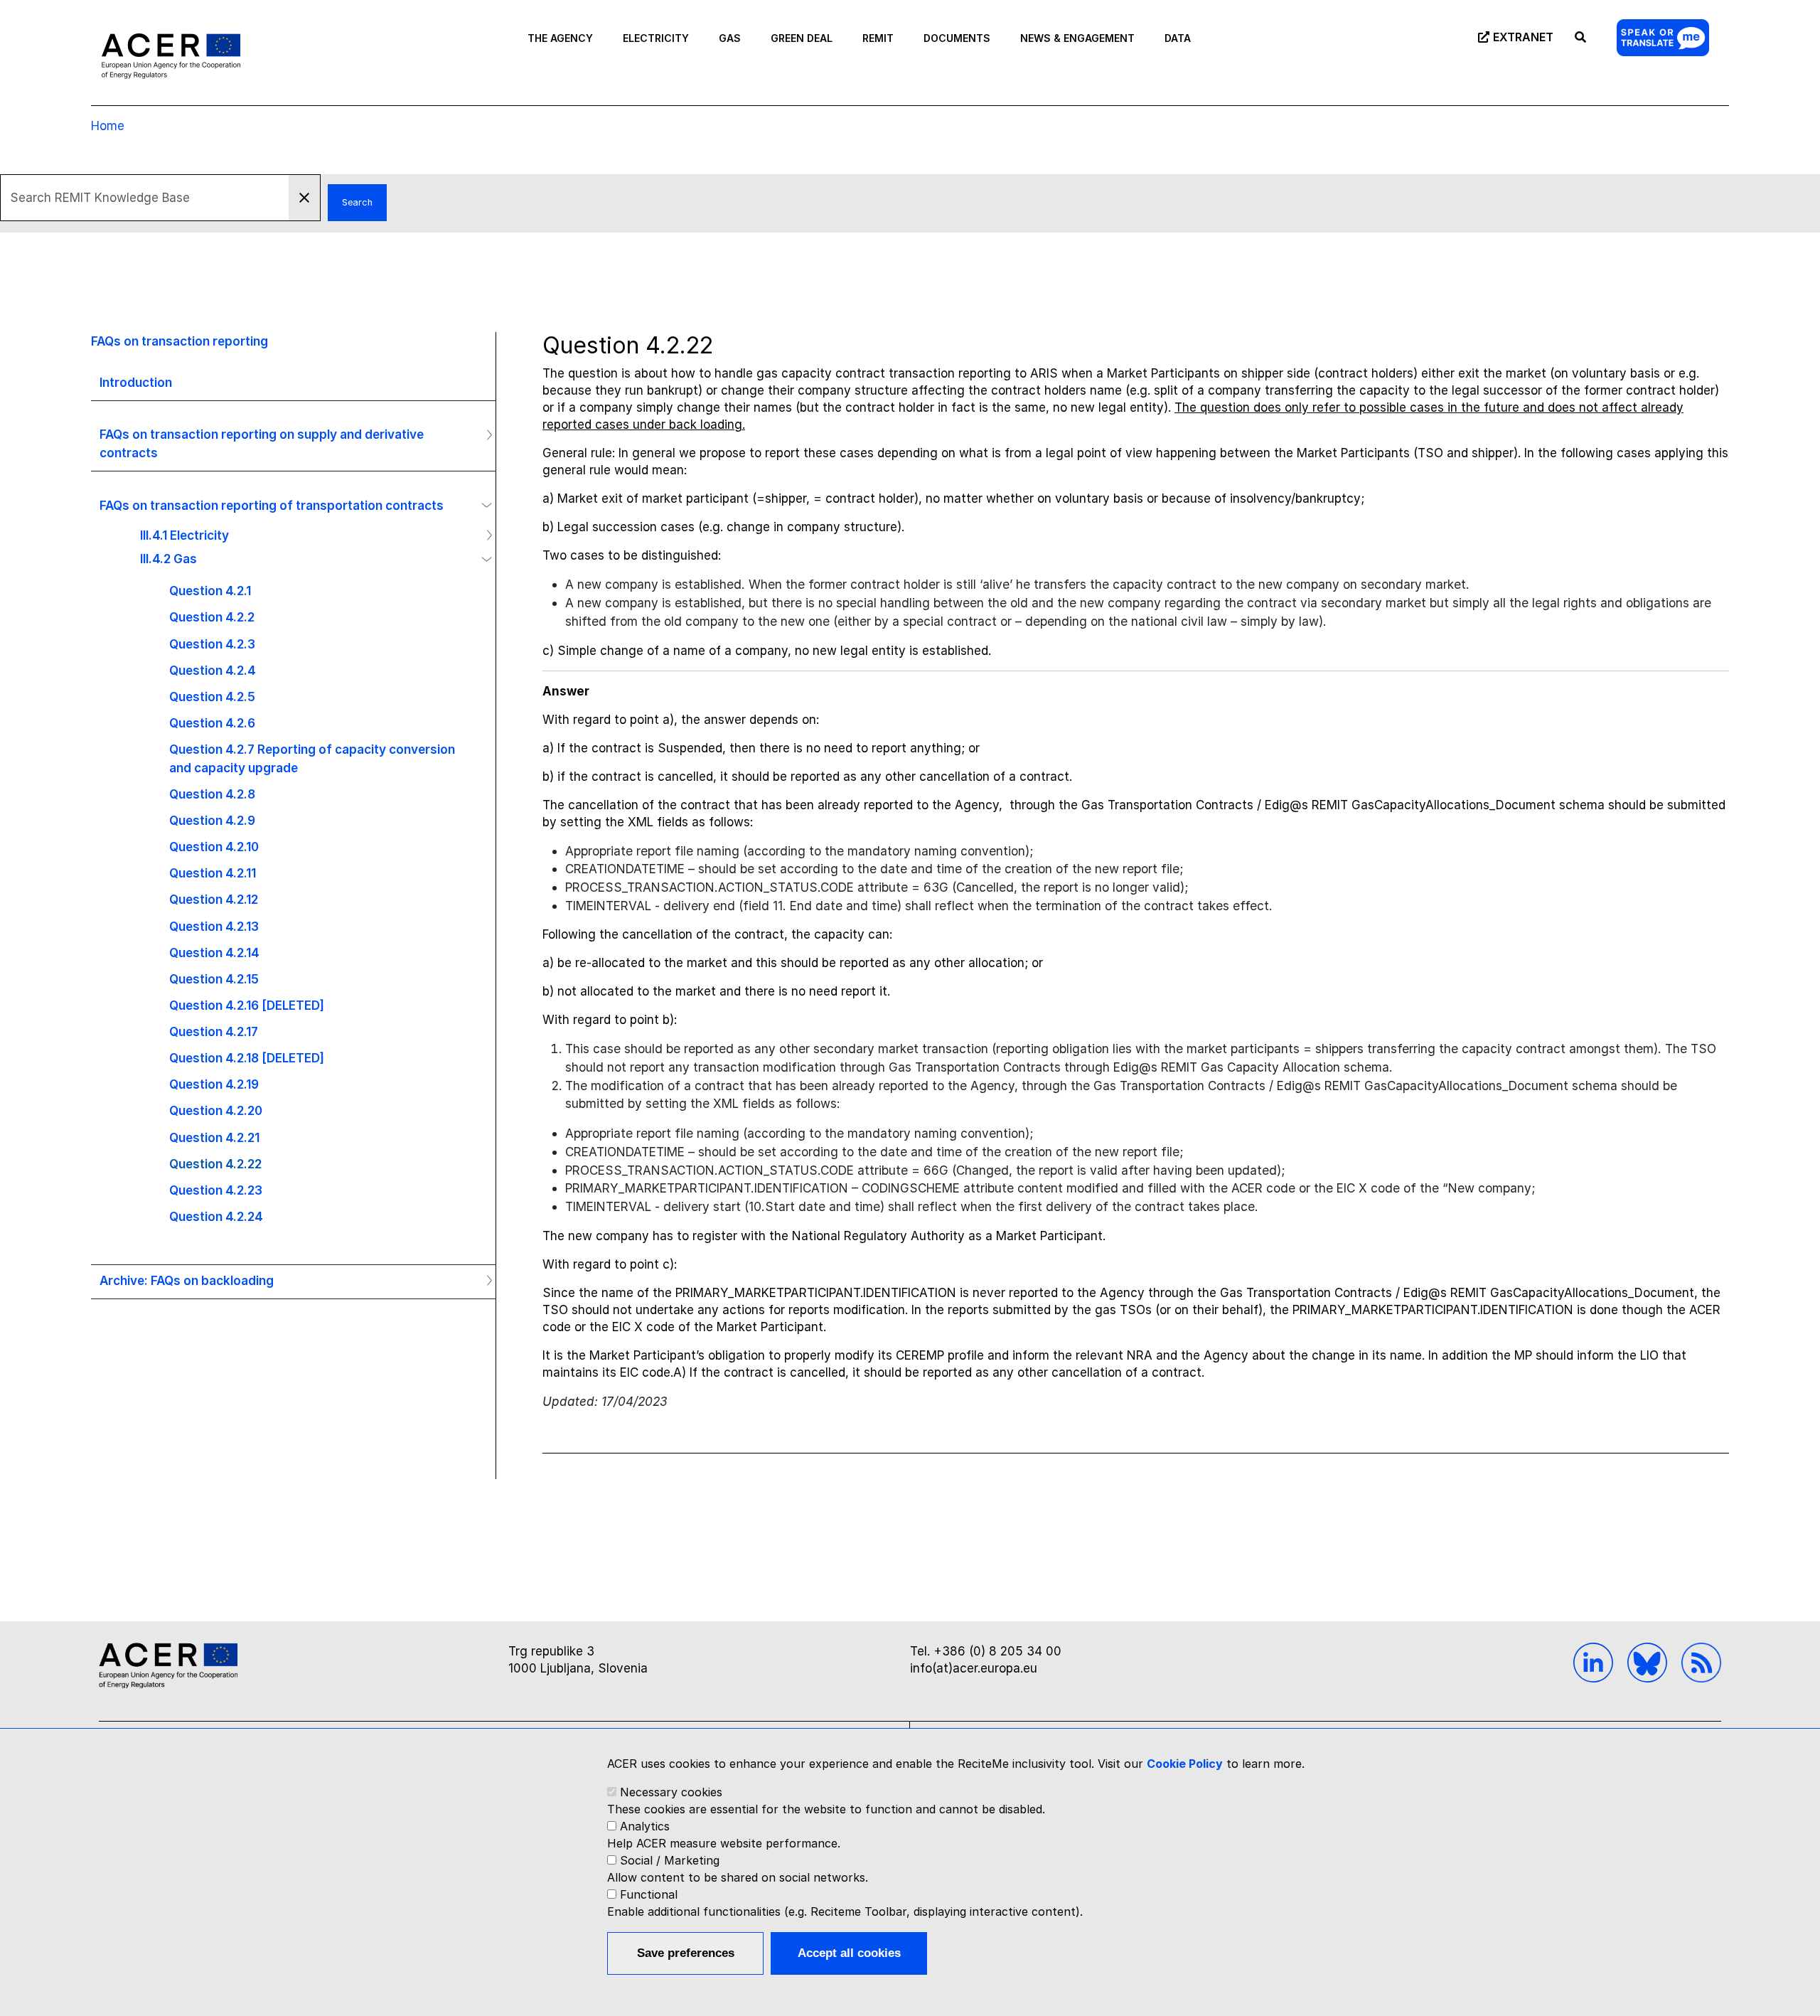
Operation (483, 434)
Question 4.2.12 (214, 899)
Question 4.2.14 (214, 953)
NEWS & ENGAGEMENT (1077, 38)
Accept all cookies (849, 1953)
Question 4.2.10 (214, 847)
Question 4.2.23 (216, 1190)
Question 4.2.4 (213, 670)
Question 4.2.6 (212, 723)
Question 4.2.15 (214, 979)
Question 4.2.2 (212, 617)
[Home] (171, 55)
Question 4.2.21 (214, 1137)
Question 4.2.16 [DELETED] (247, 1005)
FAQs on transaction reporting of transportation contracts (272, 505)
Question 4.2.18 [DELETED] (247, 1058)
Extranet (1523, 37)
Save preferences (686, 1953)
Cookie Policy (1185, 1764)
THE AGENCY (560, 38)
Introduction (136, 382)
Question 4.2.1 (210, 591)
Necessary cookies (671, 1792)
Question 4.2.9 (212, 820)
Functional (649, 1894)
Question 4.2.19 (214, 1084)
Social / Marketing (670, 1860)
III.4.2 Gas (168, 559)
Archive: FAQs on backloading (187, 1280)
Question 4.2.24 (216, 1216)
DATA (1178, 38)
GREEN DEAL (802, 38)
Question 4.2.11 (213, 873)
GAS (730, 38)
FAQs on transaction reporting (180, 341)
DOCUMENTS (957, 38)
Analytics (645, 1826)
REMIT (878, 38)
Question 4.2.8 (212, 794)
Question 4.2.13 (214, 926)
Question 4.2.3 (212, 644)
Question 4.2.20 (216, 1110)
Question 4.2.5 (212, 697)
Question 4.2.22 (215, 1164)
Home (108, 126)
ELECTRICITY (656, 38)
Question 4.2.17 (214, 1031)
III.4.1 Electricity (184, 535)
